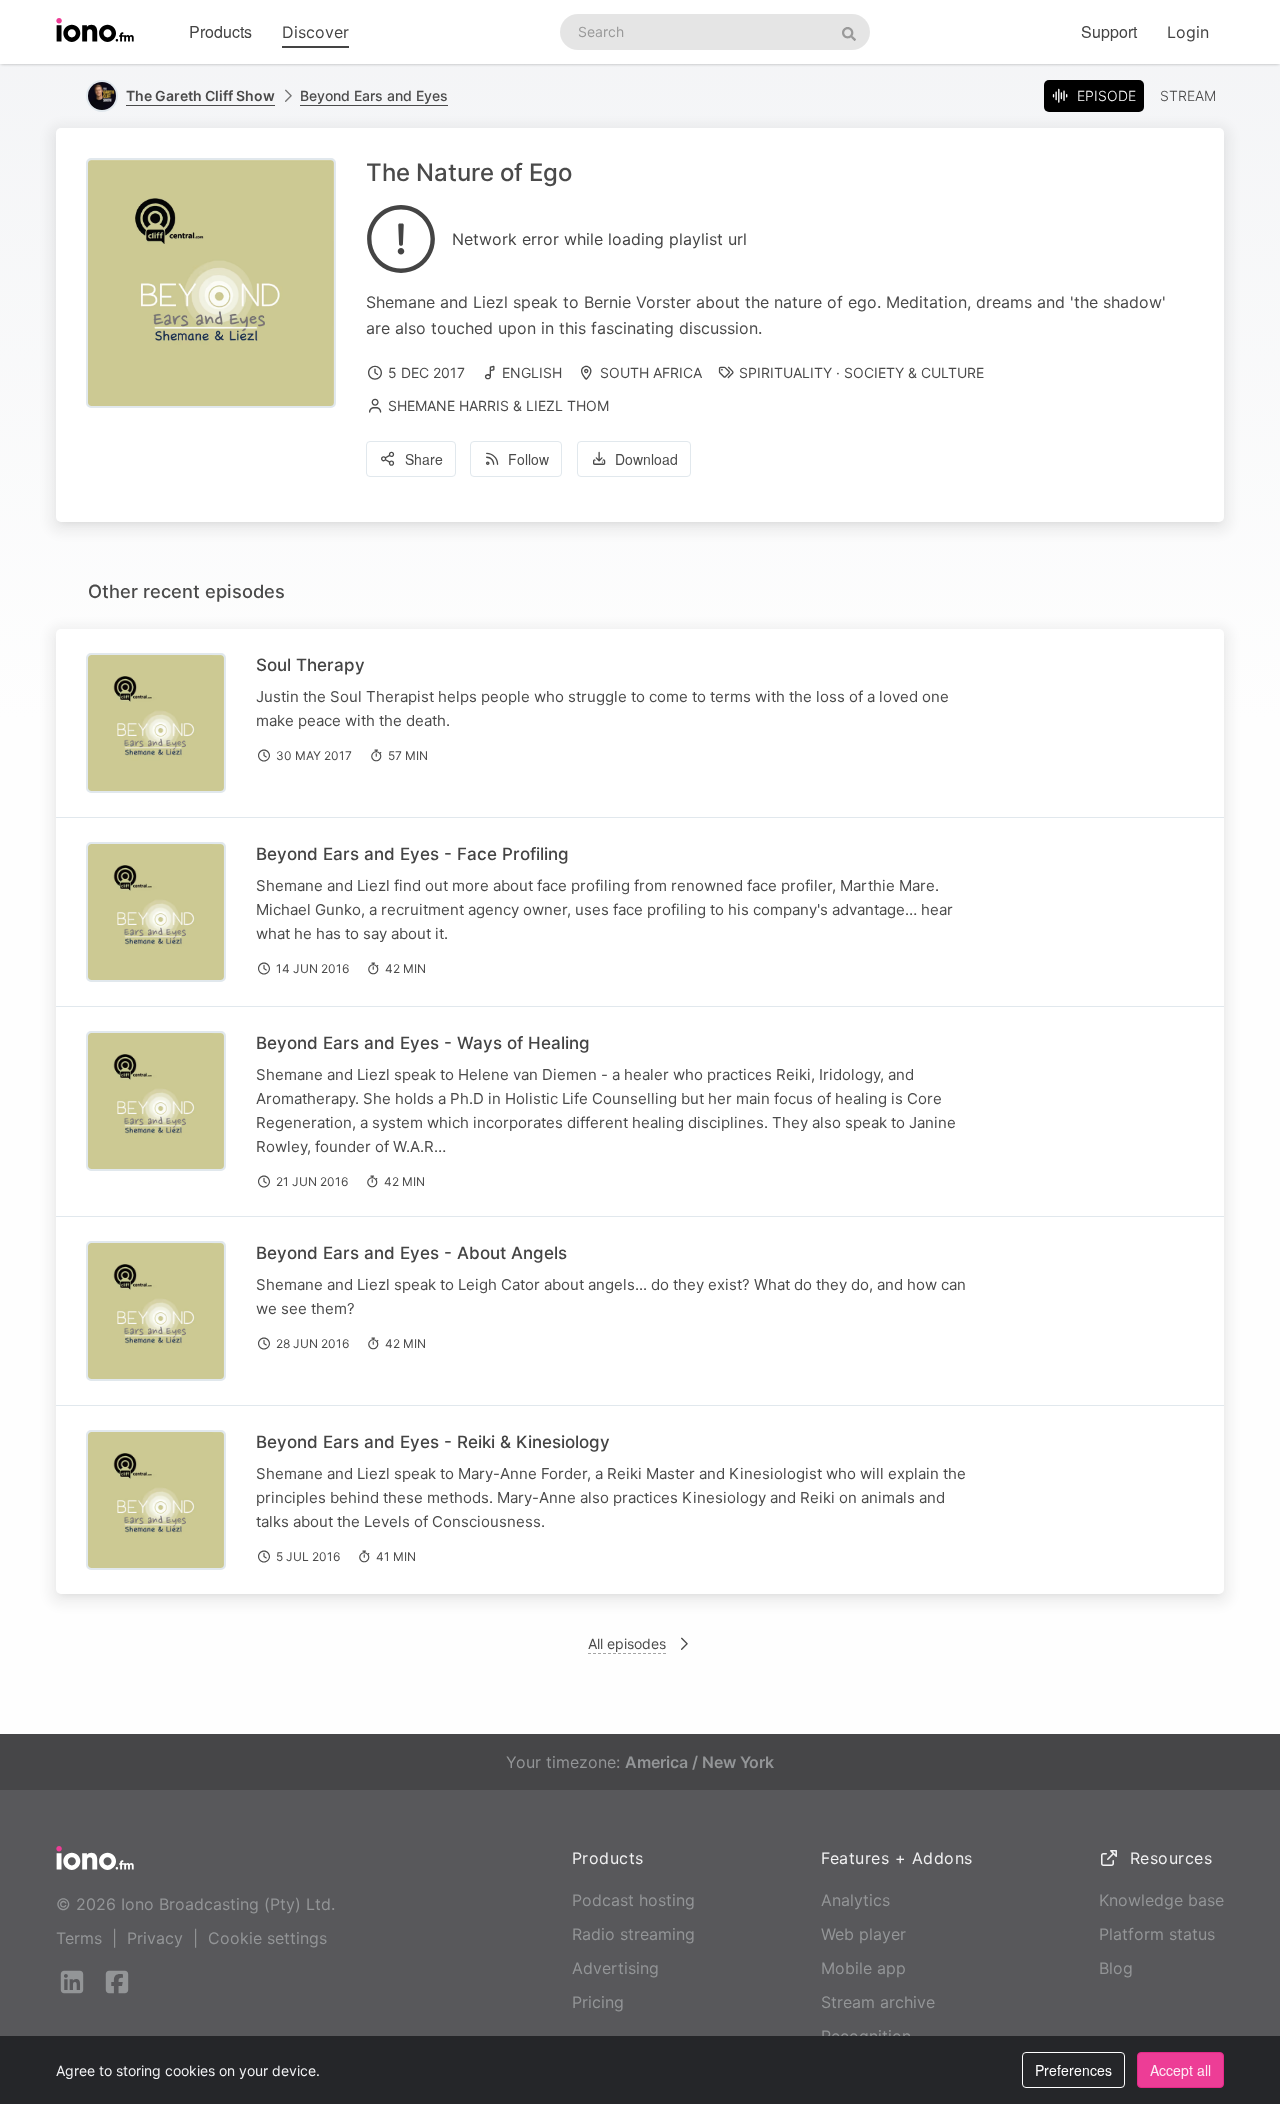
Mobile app (863, 1968)
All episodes (627, 1643)
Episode (1106, 95)
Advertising (615, 1968)
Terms (79, 1938)
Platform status (1157, 1934)
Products (220, 31)
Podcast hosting (633, 1900)
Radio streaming (633, 1934)
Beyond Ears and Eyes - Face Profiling (412, 854)
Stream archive (878, 2002)
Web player (863, 1934)
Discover (315, 32)
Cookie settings (267, 1938)
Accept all (1180, 2070)
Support (1109, 31)
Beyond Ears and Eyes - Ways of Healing (423, 1043)
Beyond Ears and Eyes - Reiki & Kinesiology (433, 1442)
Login (1188, 32)
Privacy (155, 1938)
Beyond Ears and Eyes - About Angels (411, 1253)
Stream (1188, 95)
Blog (1116, 1968)
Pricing (598, 2002)
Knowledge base (1161, 1900)
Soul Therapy (310, 665)
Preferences (1073, 2070)
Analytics (855, 1900)
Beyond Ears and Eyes (374, 95)
